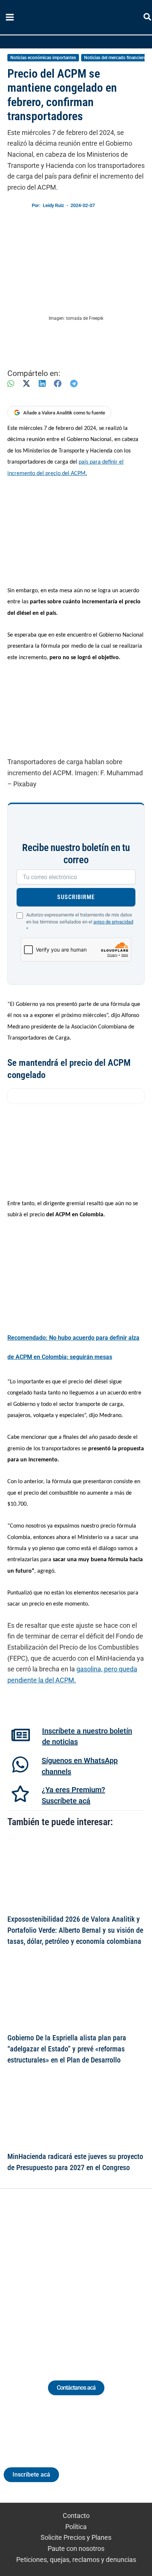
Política (76, 2527)
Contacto (76, 2516)
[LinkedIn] (42, 384)
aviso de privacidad (113, 922)
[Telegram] (74, 384)
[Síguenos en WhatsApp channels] (20, 1765)
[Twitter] (42, 2276)
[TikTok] (83, 2276)
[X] (26, 384)
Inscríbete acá (31, 2475)
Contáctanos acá (76, 2388)
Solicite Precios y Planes (76, 2537)
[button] (148, 18)
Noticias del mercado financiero (115, 58)
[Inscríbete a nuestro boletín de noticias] (21, 1735)
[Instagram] (69, 2276)
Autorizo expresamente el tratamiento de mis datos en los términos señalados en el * (80, 922)
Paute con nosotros (76, 2548)
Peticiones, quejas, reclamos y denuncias (76, 2560)
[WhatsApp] (11, 384)
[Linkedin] (56, 2276)
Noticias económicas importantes (43, 58)
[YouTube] (96, 2276)
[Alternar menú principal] (10, 17)
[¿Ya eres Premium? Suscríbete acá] (20, 1794)
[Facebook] (58, 384)
